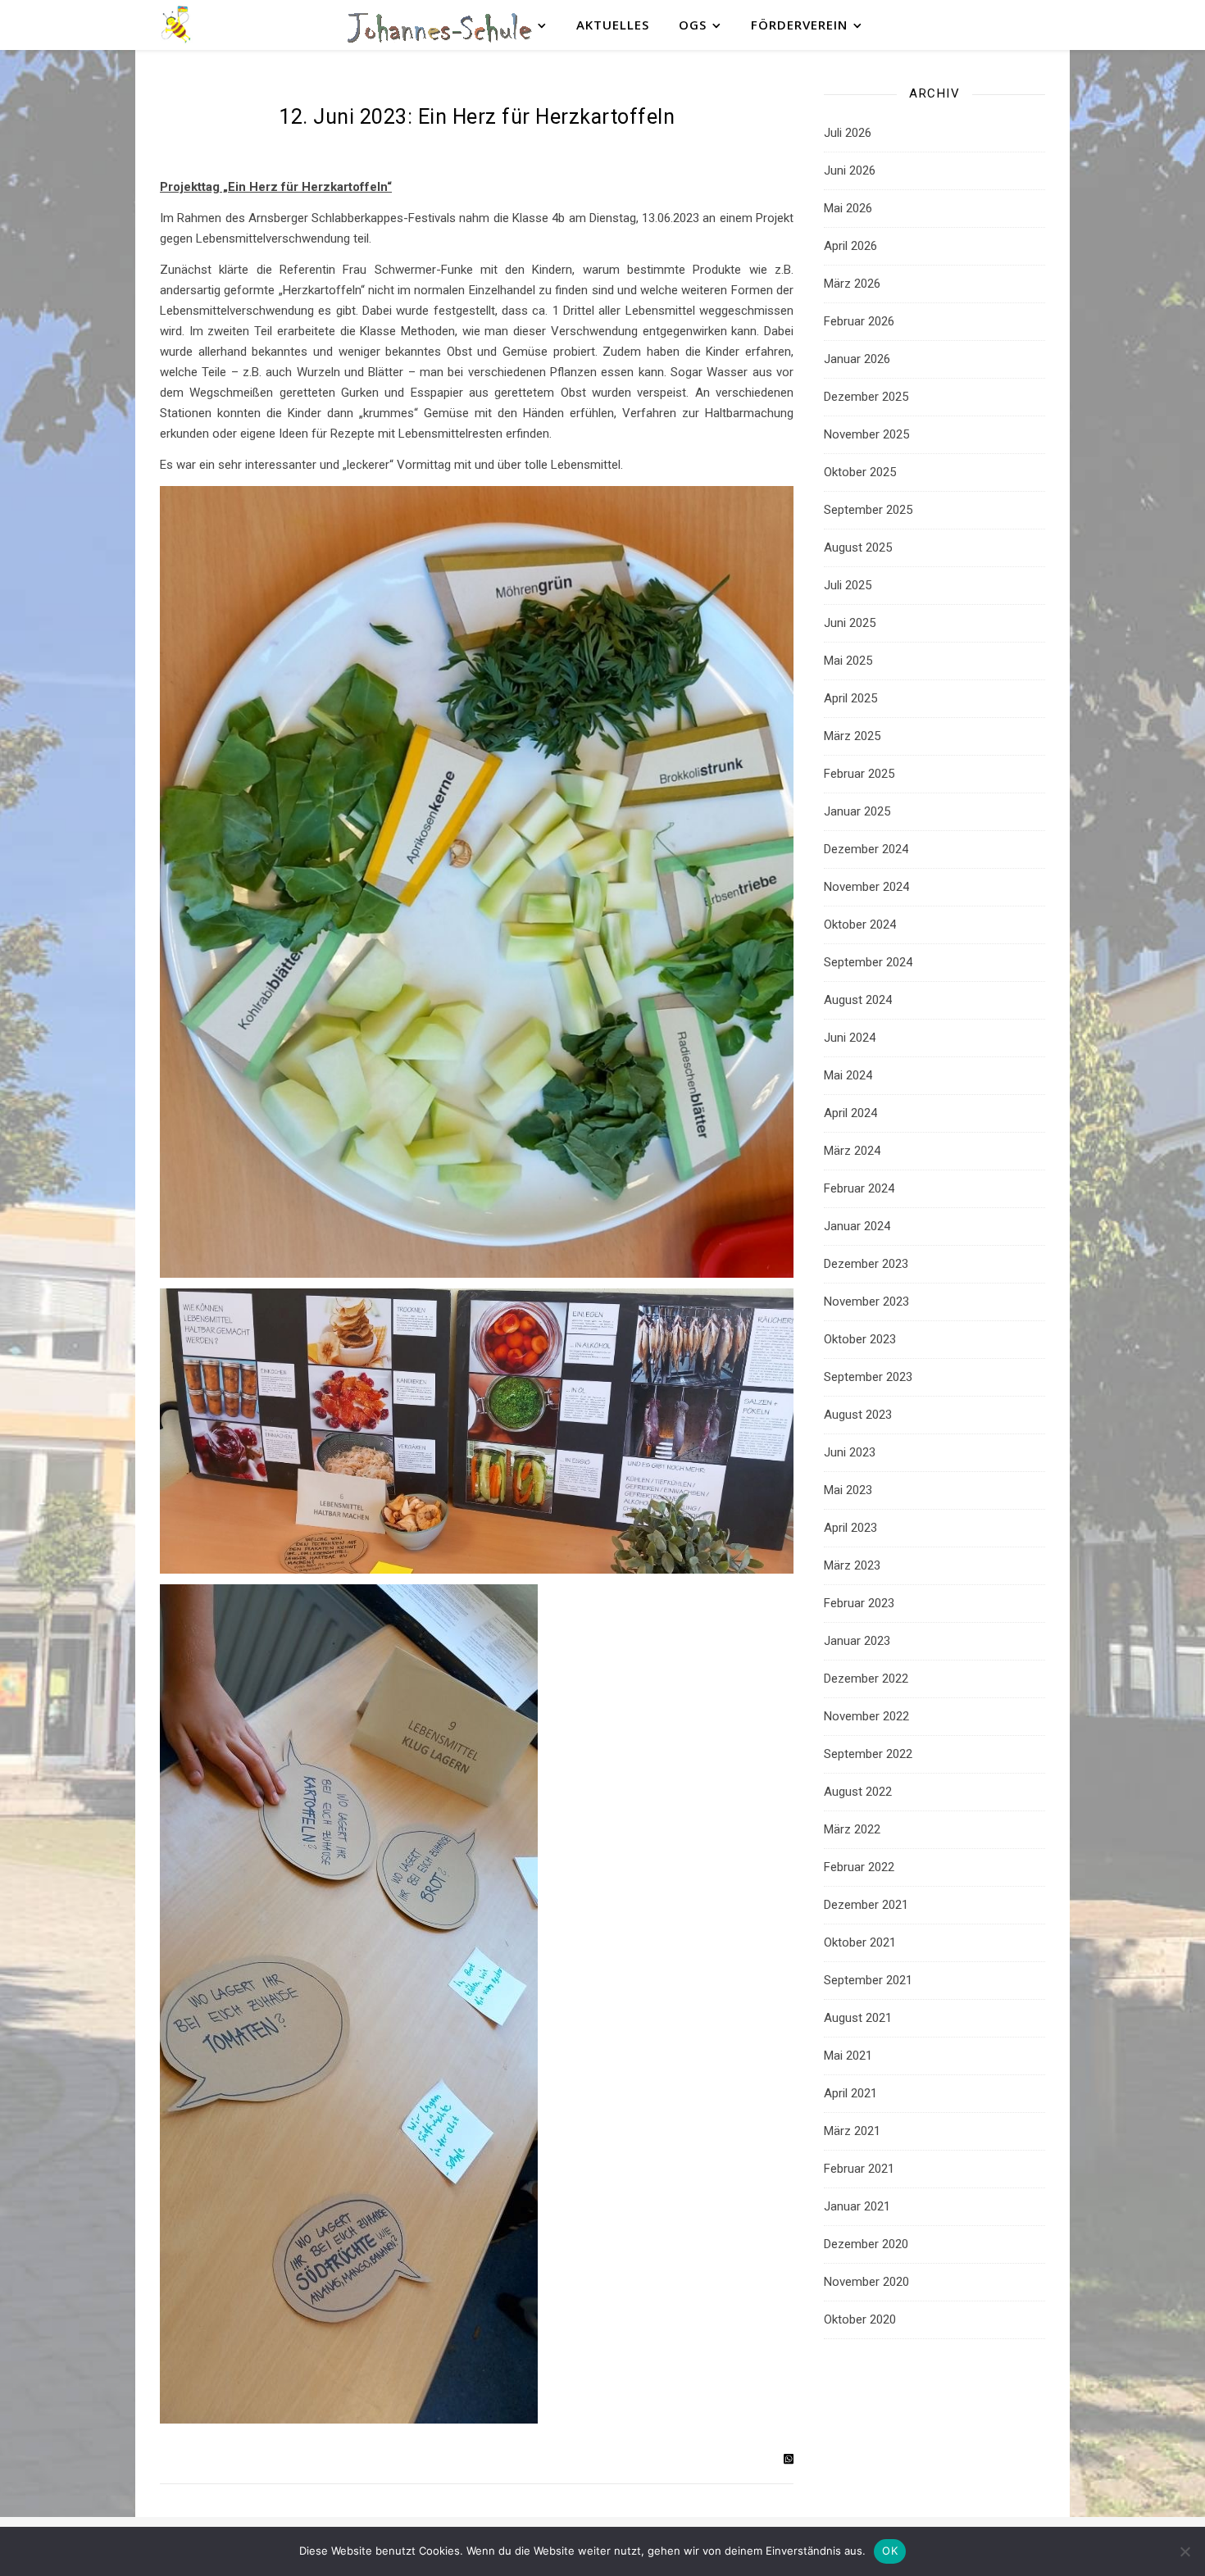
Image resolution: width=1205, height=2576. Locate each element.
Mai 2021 (848, 2056)
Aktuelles (613, 25)
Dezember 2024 (866, 849)
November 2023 (866, 1302)
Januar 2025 (857, 811)
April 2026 (850, 246)
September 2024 (868, 962)
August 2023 (858, 1415)
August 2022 (858, 1792)
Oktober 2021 (860, 1942)
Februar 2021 (859, 2169)
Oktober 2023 (860, 1339)
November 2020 (866, 2282)
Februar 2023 (859, 1603)
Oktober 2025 (860, 472)
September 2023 (868, 1377)
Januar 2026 (857, 359)
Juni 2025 (850, 623)
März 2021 (852, 2131)
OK (890, 2551)
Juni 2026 (850, 170)
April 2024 (850, 1113)
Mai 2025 (848, 661)
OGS (693, 25)
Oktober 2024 (860, 925)
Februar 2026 (859, 321)
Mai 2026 (848, 208)
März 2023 (852, 1565)
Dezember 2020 (866, 2244)
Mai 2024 (848, 1075)
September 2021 (868, 1980)
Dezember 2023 (866, 1264)
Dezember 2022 (866, 1679)
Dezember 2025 (866, 397)
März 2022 (852, 1829)
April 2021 (850, 2093)
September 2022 (868, 1754)
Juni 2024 (850, 1038)
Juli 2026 (848, 133)
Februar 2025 (859, 774)
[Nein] (1185, 2551)
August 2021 (858, 2018)
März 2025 (852, 736)
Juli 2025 (848, 585)
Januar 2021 (857, 2206)
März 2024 (852, 1151)
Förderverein (799, 25)
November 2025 (866, 434)
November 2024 (866, 887)
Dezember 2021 (866, 1905)
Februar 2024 (859, 1188)
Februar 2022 (859, 1867)
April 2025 (850, 698)
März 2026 (852, 284)
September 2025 (868, 510)
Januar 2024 (857, 1226)
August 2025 (858, 547)
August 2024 (858, 1000)
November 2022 (866, 1716)
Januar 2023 (857, 1641)
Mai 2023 (848, 1490)
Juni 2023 (850, 1452)
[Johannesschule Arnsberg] (176, 25)
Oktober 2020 (860, 2319)
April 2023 (850, 1528)
